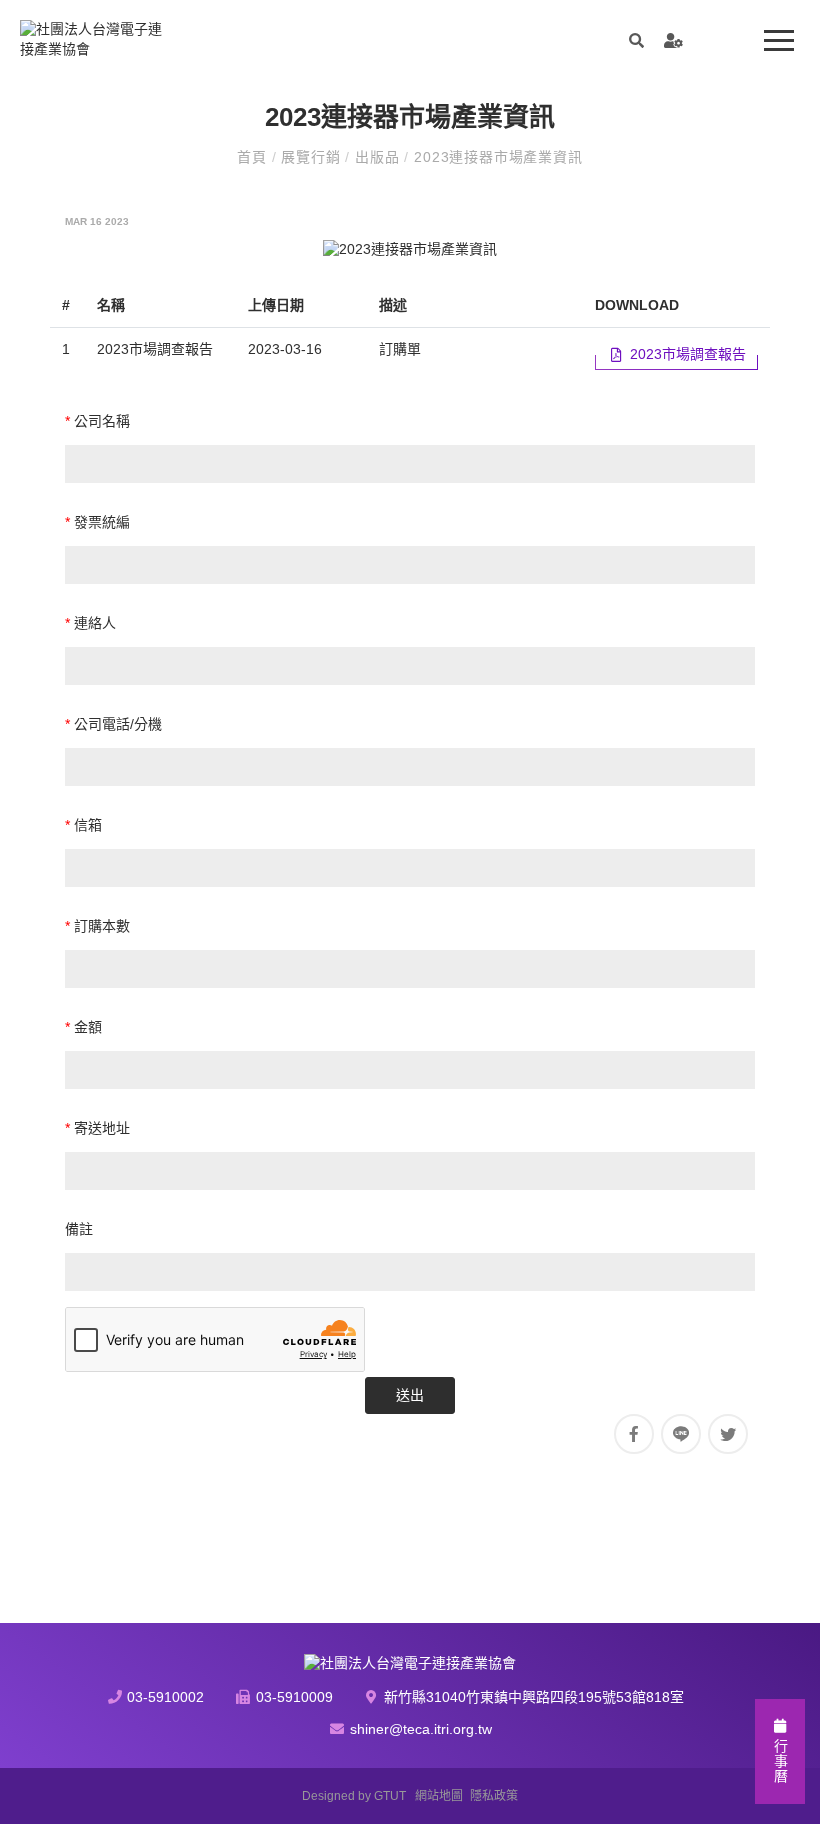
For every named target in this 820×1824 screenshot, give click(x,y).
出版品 (379, 157)
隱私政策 (494, 1796)
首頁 (254, 157)
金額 (83, 1027)
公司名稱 (97, 421)
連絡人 (90, 623)
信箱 (83, 825)
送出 (410, 1395)
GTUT (390, 1796)
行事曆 (780, 1759)
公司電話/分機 (113, 724)
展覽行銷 (313, 157)
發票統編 (97, 522)
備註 (79, 1229)
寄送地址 (97, 1128)
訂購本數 (97, 926)
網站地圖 (439, 1796)
